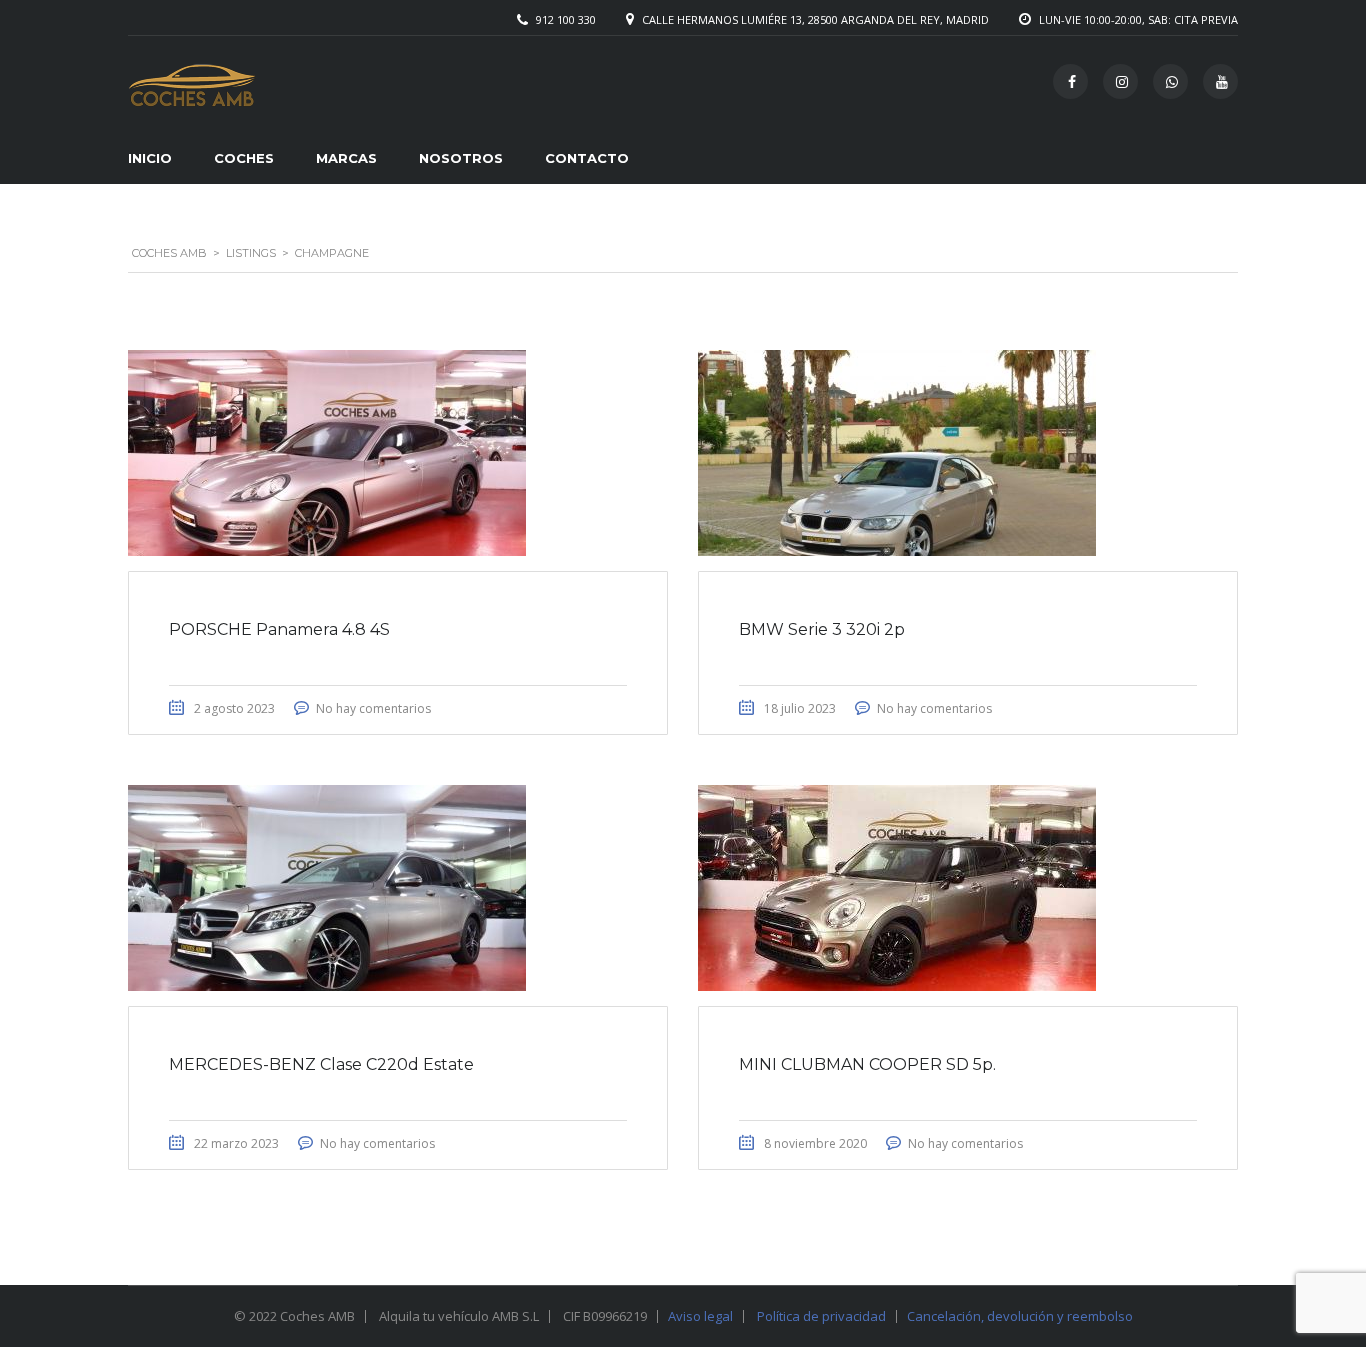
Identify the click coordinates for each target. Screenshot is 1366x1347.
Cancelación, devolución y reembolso (1020, 1316)
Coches (244, 158)
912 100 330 (566, 19)
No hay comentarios (373, 708)
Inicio (150, 158)
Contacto (587, 158)
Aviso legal (700, 1316)
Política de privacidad (821, 1316)
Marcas (346, 158)
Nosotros (461, 158)
